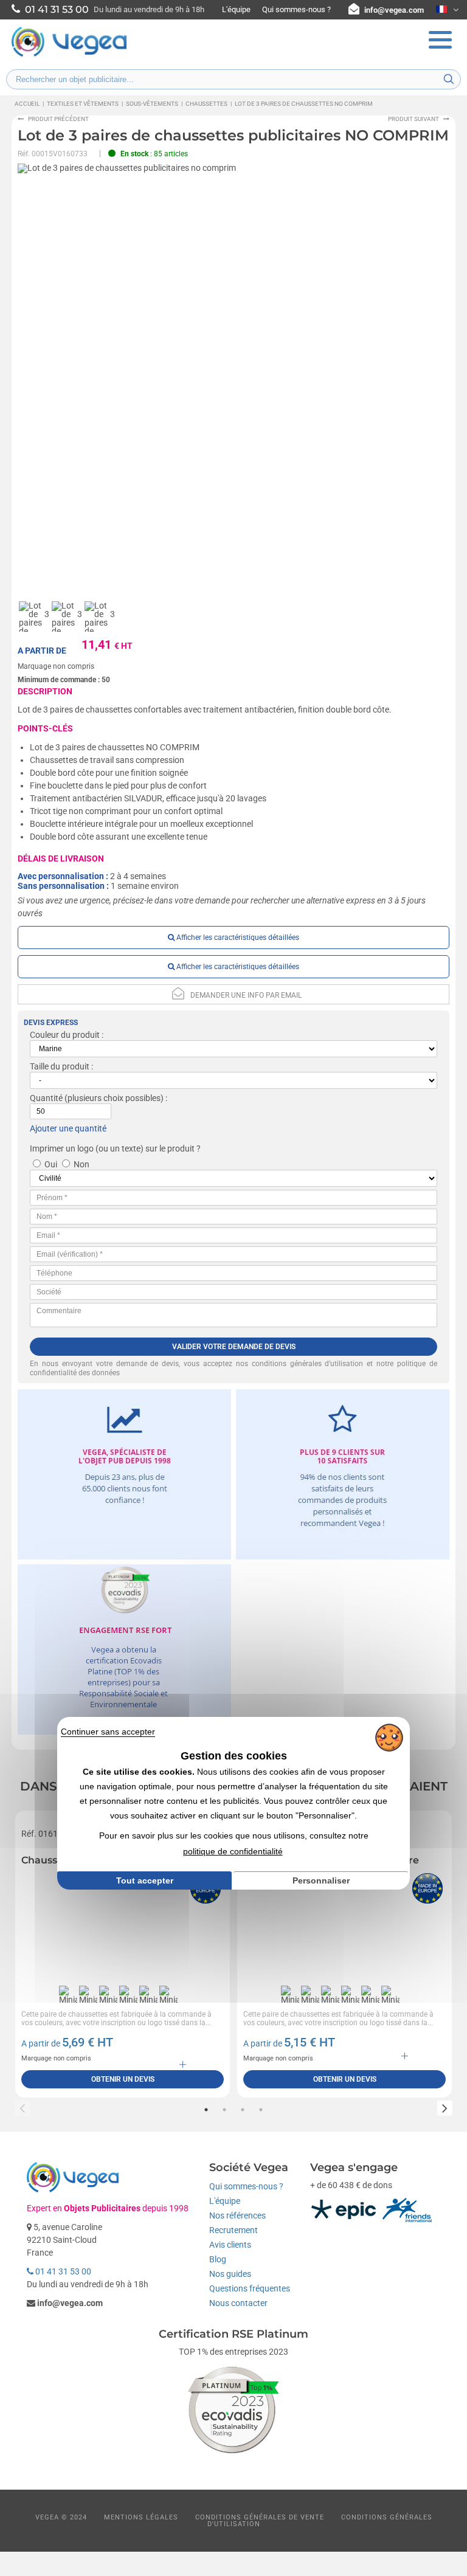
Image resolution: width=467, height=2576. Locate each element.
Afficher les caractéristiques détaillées (237, 938)
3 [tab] (243, 2110)
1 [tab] (206, 2110)
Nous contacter (238, 2303)
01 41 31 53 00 (62, 2271)
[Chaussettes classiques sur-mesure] (344, 1925)
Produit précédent (58, 119)
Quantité (46, 1098)
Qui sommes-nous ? (296, 9)
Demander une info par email (246, 995)
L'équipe (236, 9)
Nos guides (230, 2274)
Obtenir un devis (123, 2079)
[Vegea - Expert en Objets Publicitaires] (69, 55)
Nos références (237, 2215)
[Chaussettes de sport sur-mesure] (123, 1925)
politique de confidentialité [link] (233, 1851)
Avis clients (230, 2245)
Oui (51, 1164)
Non (81, 1164)
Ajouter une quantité (68, 1128)
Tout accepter (145, 1880)
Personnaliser (321, 1880)
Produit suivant (413, 119)
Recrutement (233, 2230)
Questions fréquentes (250, 2288)
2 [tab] (224, 2110)
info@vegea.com (394, 10)
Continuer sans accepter (108, 1732)
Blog (218, 2259)
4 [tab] (261, 2110)
